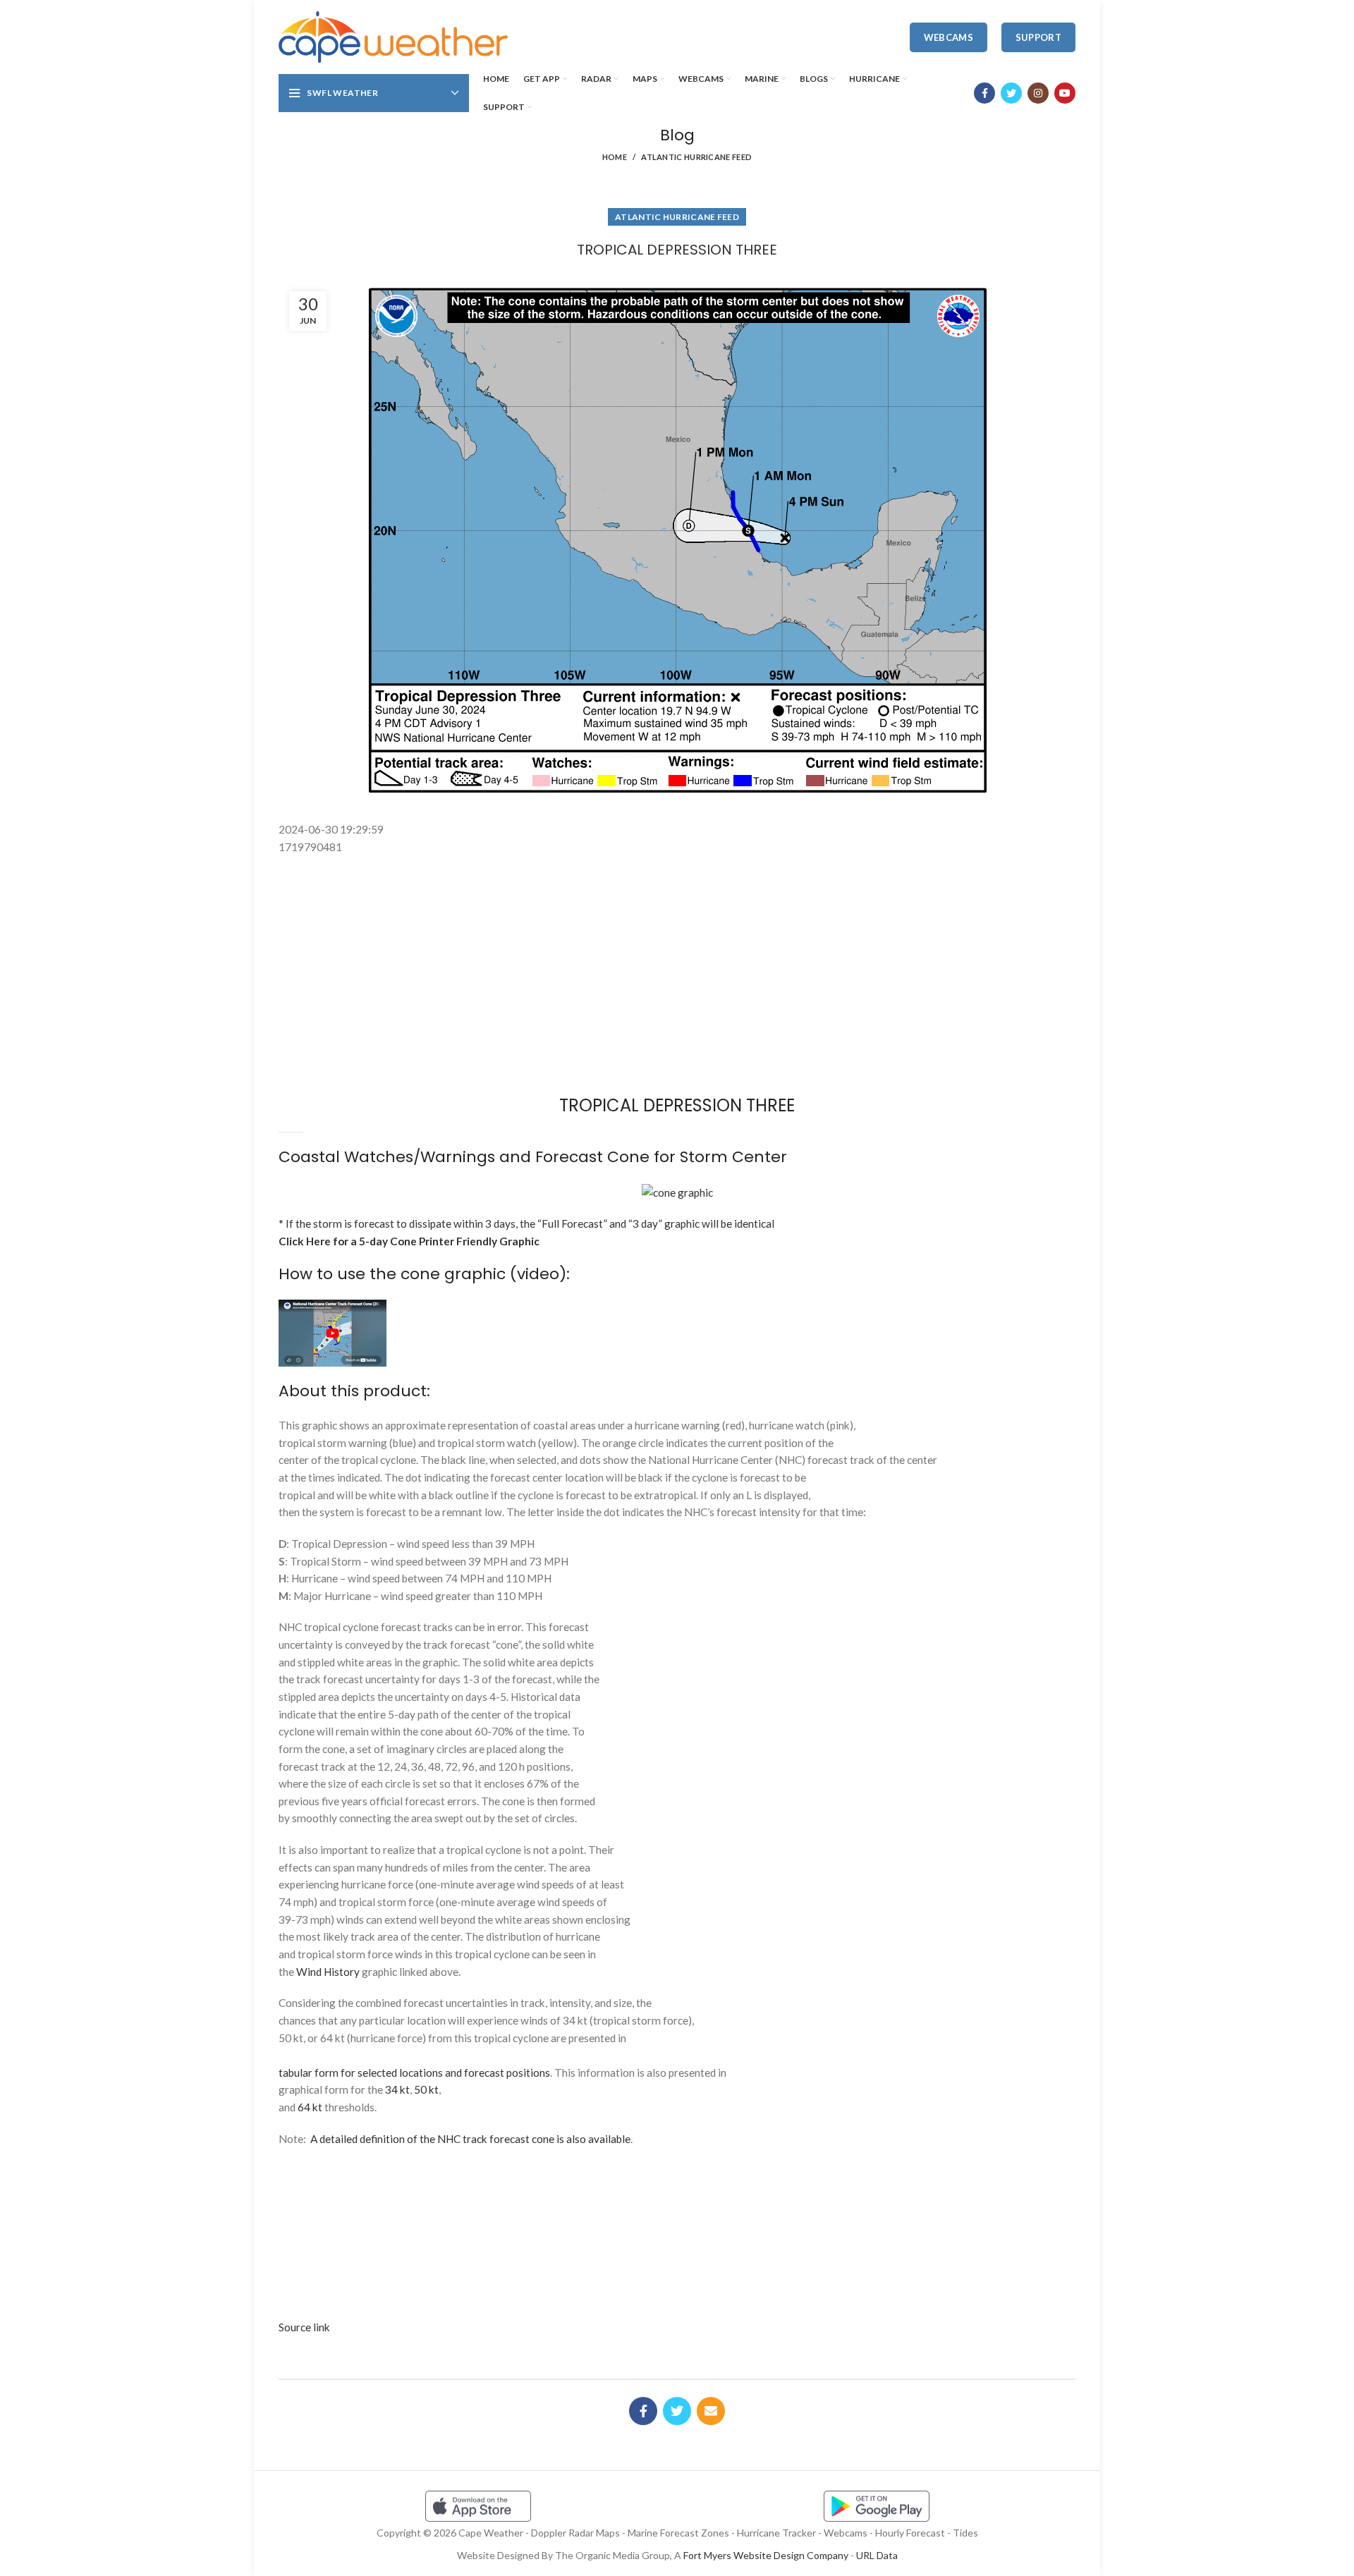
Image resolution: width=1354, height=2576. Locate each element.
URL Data (877, 2555)
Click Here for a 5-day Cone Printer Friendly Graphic (409, 1241)
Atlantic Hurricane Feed (696, 157)
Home (615, 157)
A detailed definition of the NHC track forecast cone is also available (470, 2139)
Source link (304, 2327)
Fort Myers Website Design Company (766, 2555)
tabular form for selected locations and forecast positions (414, 2073)
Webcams (949, 37)
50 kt (426, 2089)
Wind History (328, 1972)
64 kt (310, 2107)
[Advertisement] (677, 888)
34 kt (397, 2089)
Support (1038, 37)
